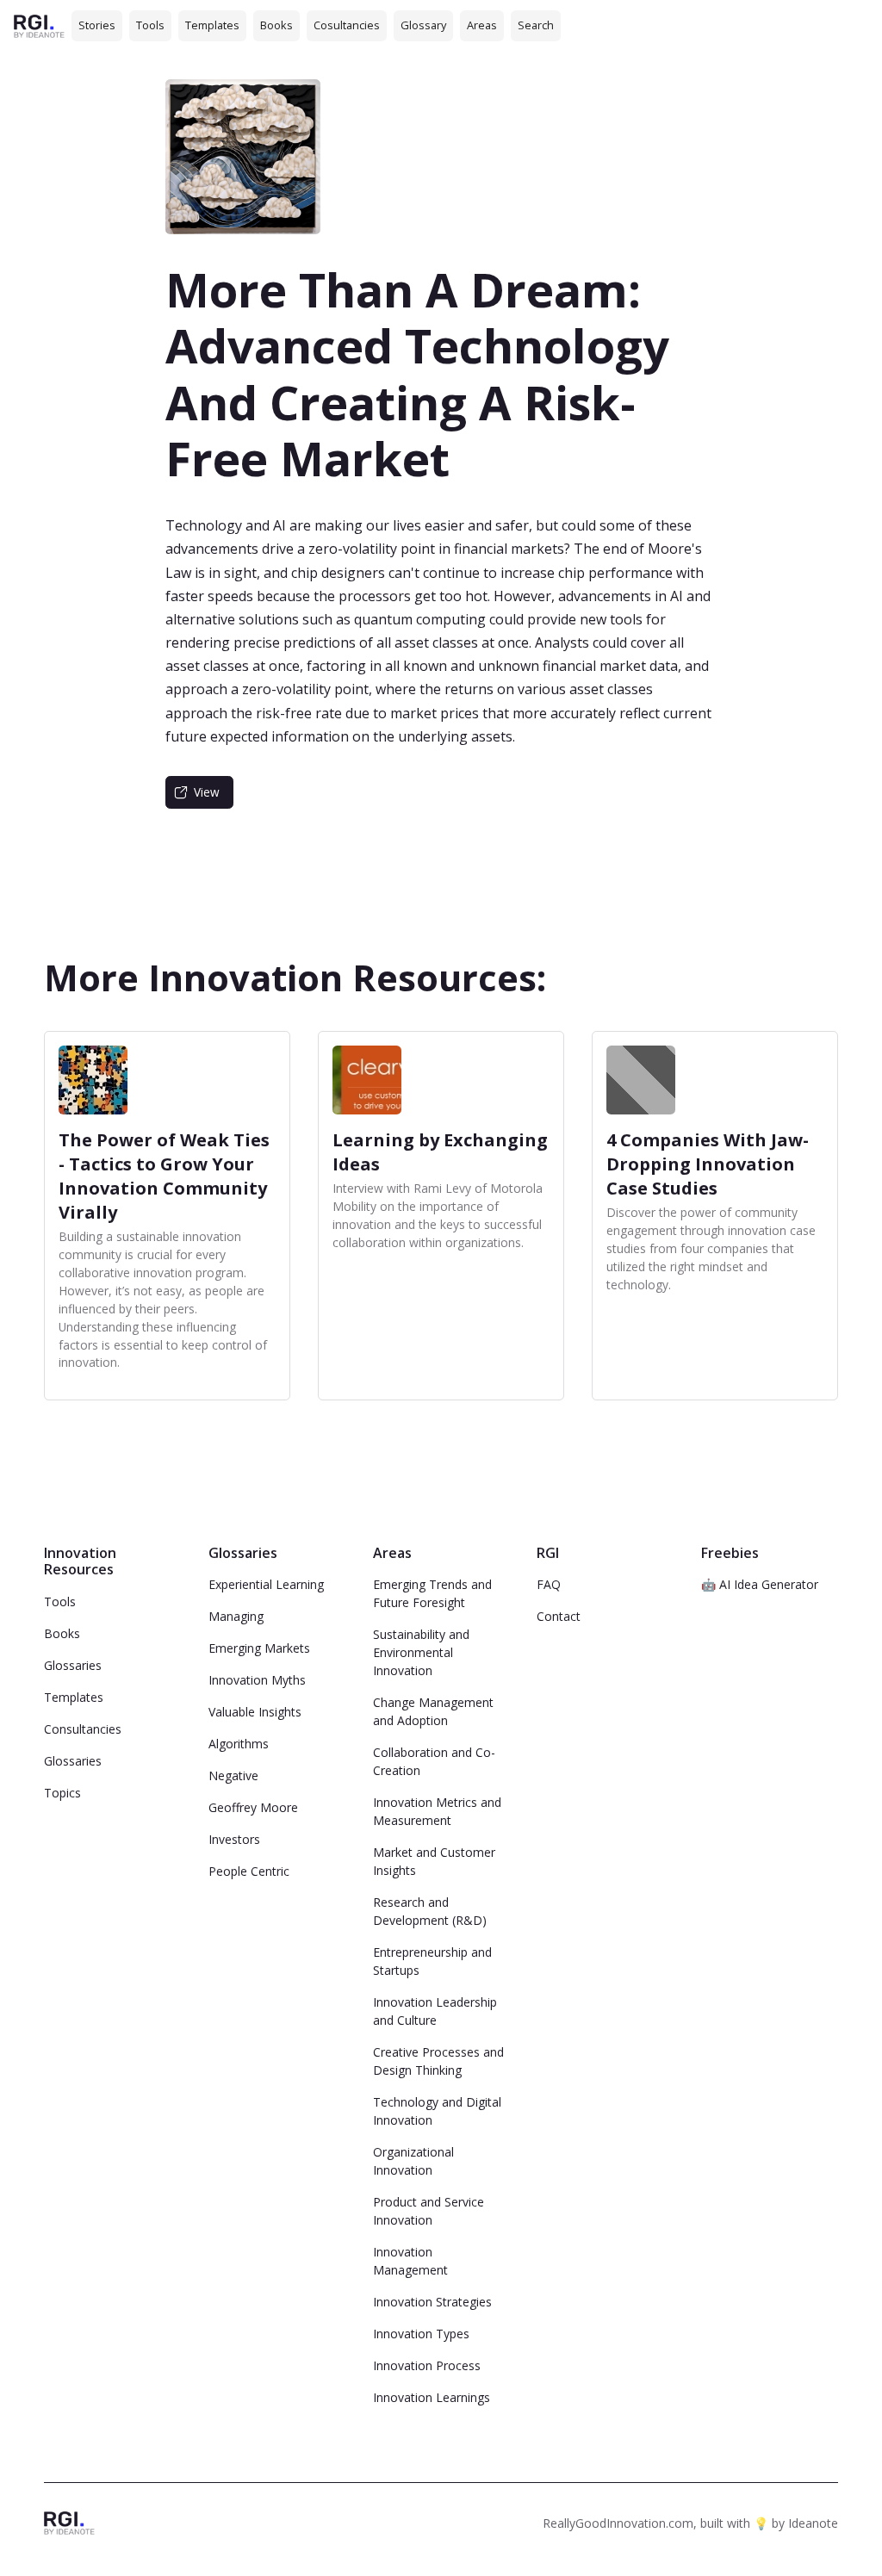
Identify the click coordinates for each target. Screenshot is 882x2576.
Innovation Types (421, 2334)
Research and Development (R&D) (430, 1911)
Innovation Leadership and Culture (435, 2011)
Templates (212, 25)
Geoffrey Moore (253, 1807)
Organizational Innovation (413, 2161)
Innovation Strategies (432, 2302)
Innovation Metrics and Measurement (437, 1811)
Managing (236, 1616)
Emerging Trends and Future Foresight (432, 1593)
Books (276, 25)
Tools (150, 25)
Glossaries (73, 1665)
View (207, 792)
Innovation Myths (257, 1680)
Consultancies (83, 1729)
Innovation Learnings (432, 2397)
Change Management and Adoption (433, 1711)
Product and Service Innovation (429, 2211)
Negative (233, 1775)
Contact (559, 1616)
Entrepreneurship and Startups (432, 1961)
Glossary (423, 25)
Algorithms (239, 1744)
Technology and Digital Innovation (437, 2111)
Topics (62, 1793)
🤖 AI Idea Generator (760, 1584)
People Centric (249, 1871)
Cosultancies (347, 25)
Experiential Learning (266, 1584)
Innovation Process (427, 2365)
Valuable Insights (255, 1712)
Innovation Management (410, 2261)
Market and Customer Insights (434, 1861)
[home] (39, 25)
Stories (97, 25)
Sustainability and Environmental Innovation (421, 1652)
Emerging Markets (259, 1648)
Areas (482, 25)
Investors (234, 1839)
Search (536, 25)
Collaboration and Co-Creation (434, 1761)
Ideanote (813, 2523)
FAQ (549, 1584)
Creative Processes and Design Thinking (438, 2061)
